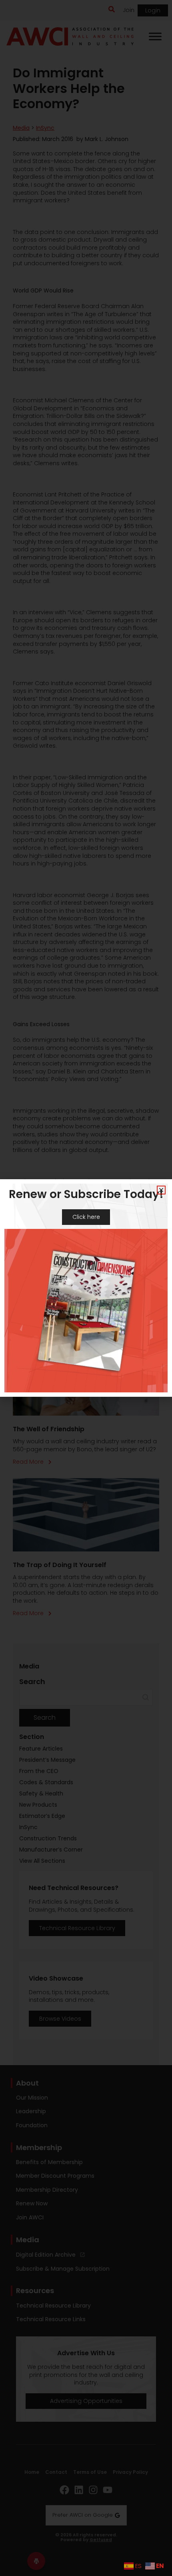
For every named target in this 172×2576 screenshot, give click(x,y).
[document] (86, 1288)
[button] (161, 1190)
